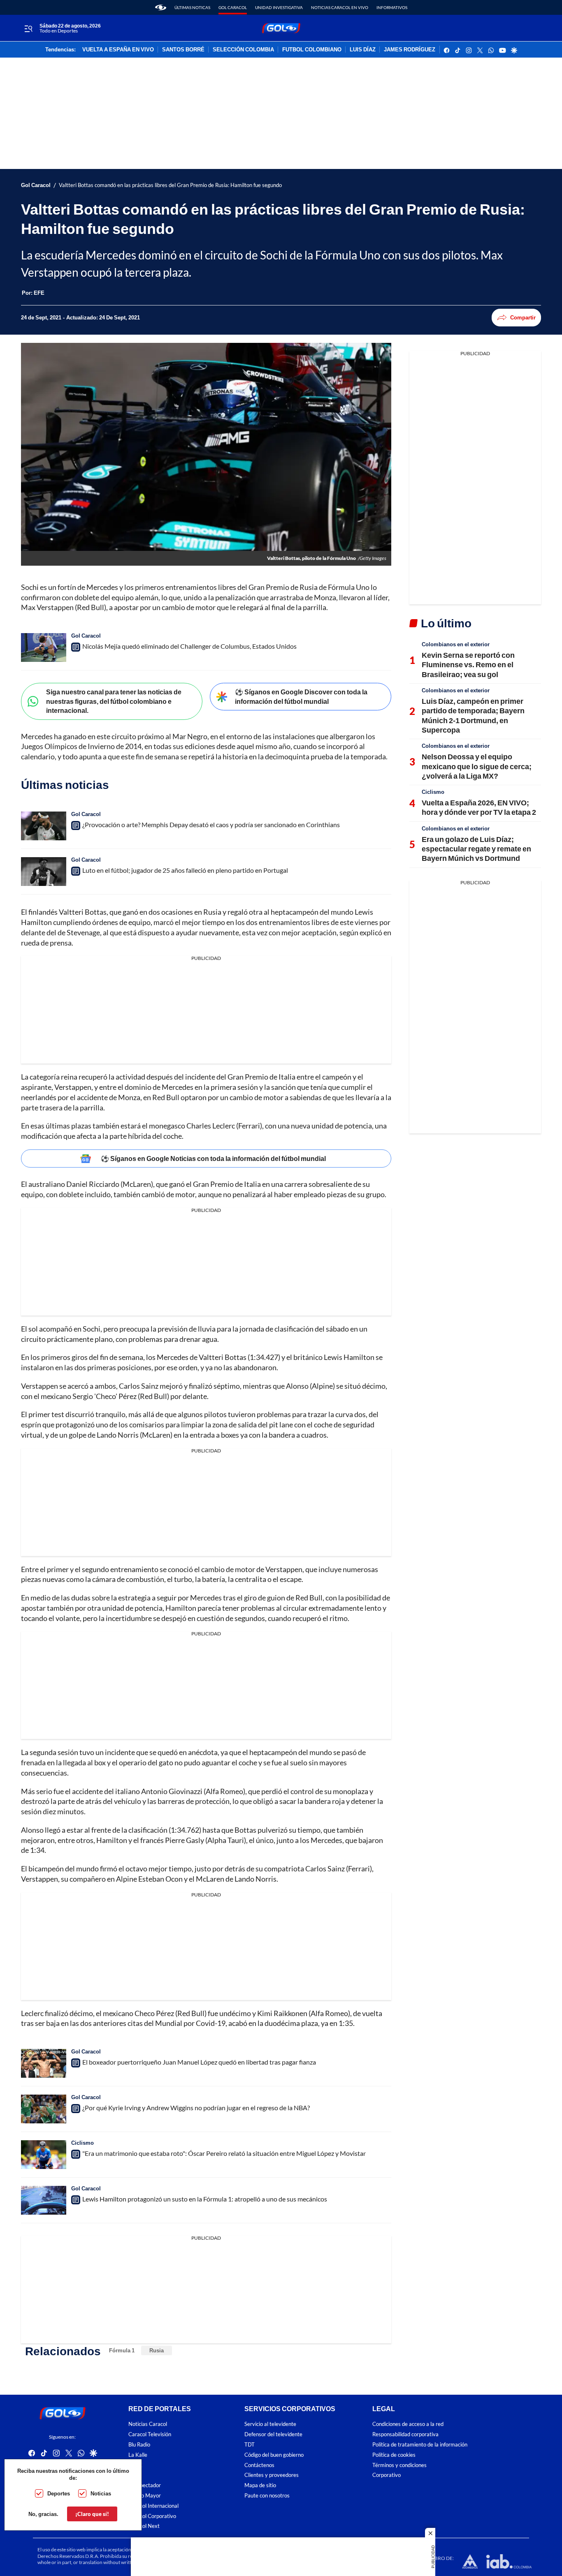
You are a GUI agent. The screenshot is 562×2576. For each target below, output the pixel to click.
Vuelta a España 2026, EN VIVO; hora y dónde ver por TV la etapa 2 (479, 807)
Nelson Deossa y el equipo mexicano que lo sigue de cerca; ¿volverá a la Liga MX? (477, 766)
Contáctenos (259, 2465)
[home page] (161, 7)
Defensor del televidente (273, 2434)
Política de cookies (394, 2455)
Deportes (59, 2493)
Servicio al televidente (270, 2424)
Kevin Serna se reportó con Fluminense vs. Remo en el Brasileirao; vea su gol (468, 665)
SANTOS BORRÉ (183, 50)
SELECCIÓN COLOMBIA (243, 50)
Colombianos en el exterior (456, 644)
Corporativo (387, 2475)
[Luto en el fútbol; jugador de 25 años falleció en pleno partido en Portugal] (44, 872)
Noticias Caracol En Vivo (340, 7)
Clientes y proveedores (272, 2475)
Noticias (101, 2493)
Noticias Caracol (148, 2424)
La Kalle (138, 2455)
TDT (250, 2445)
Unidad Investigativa (279, 7)
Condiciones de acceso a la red (408, 2424)
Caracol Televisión (150, 2434)
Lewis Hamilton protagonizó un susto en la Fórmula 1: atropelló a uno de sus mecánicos (205, 2199)
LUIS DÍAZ (363, 50)
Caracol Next (144, 2526)
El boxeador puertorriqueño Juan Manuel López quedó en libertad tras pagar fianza (199, 2062)
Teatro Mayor (145, 2496)
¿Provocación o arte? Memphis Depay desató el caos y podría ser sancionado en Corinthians (211, 824)
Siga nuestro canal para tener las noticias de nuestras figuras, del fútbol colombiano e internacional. (114, 701)
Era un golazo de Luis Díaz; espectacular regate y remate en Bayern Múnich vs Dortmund (476, 849)
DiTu (134, 2475)
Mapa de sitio (260, 2485)
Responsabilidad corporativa (405, 2434)
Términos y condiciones (399, 2465)
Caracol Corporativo (152, 2516)
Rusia (157, 2350)
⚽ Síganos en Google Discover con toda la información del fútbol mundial (301, 696)
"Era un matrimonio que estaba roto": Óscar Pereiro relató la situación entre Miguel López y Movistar (224, 2153)
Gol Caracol (233, 7)
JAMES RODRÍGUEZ (410, 50)
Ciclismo (82, 2143)
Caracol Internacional (153, 2506)
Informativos (392, 7)
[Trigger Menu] (28, 28)
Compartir (523, 317)
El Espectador (145, 2485)
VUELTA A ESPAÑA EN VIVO (118, 50)
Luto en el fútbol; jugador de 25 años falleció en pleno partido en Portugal (185, 870)
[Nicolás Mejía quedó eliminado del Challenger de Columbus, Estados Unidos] (44, 647)
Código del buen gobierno (274, 2455)
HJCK (135, 2465)
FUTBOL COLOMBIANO (312, 50)
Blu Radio (139, 2445)
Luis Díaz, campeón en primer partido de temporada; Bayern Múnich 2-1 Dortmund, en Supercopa (473, 715)
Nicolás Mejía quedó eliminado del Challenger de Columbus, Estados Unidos (189, 646)
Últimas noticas (192, 7)
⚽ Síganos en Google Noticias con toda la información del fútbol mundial (213, 1158)
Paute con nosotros (267, 2496)
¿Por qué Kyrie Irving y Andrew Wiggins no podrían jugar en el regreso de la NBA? (196, 2108)
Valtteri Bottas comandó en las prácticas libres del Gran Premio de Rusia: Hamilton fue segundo (170, 185)
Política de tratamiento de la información (420, 2445)
